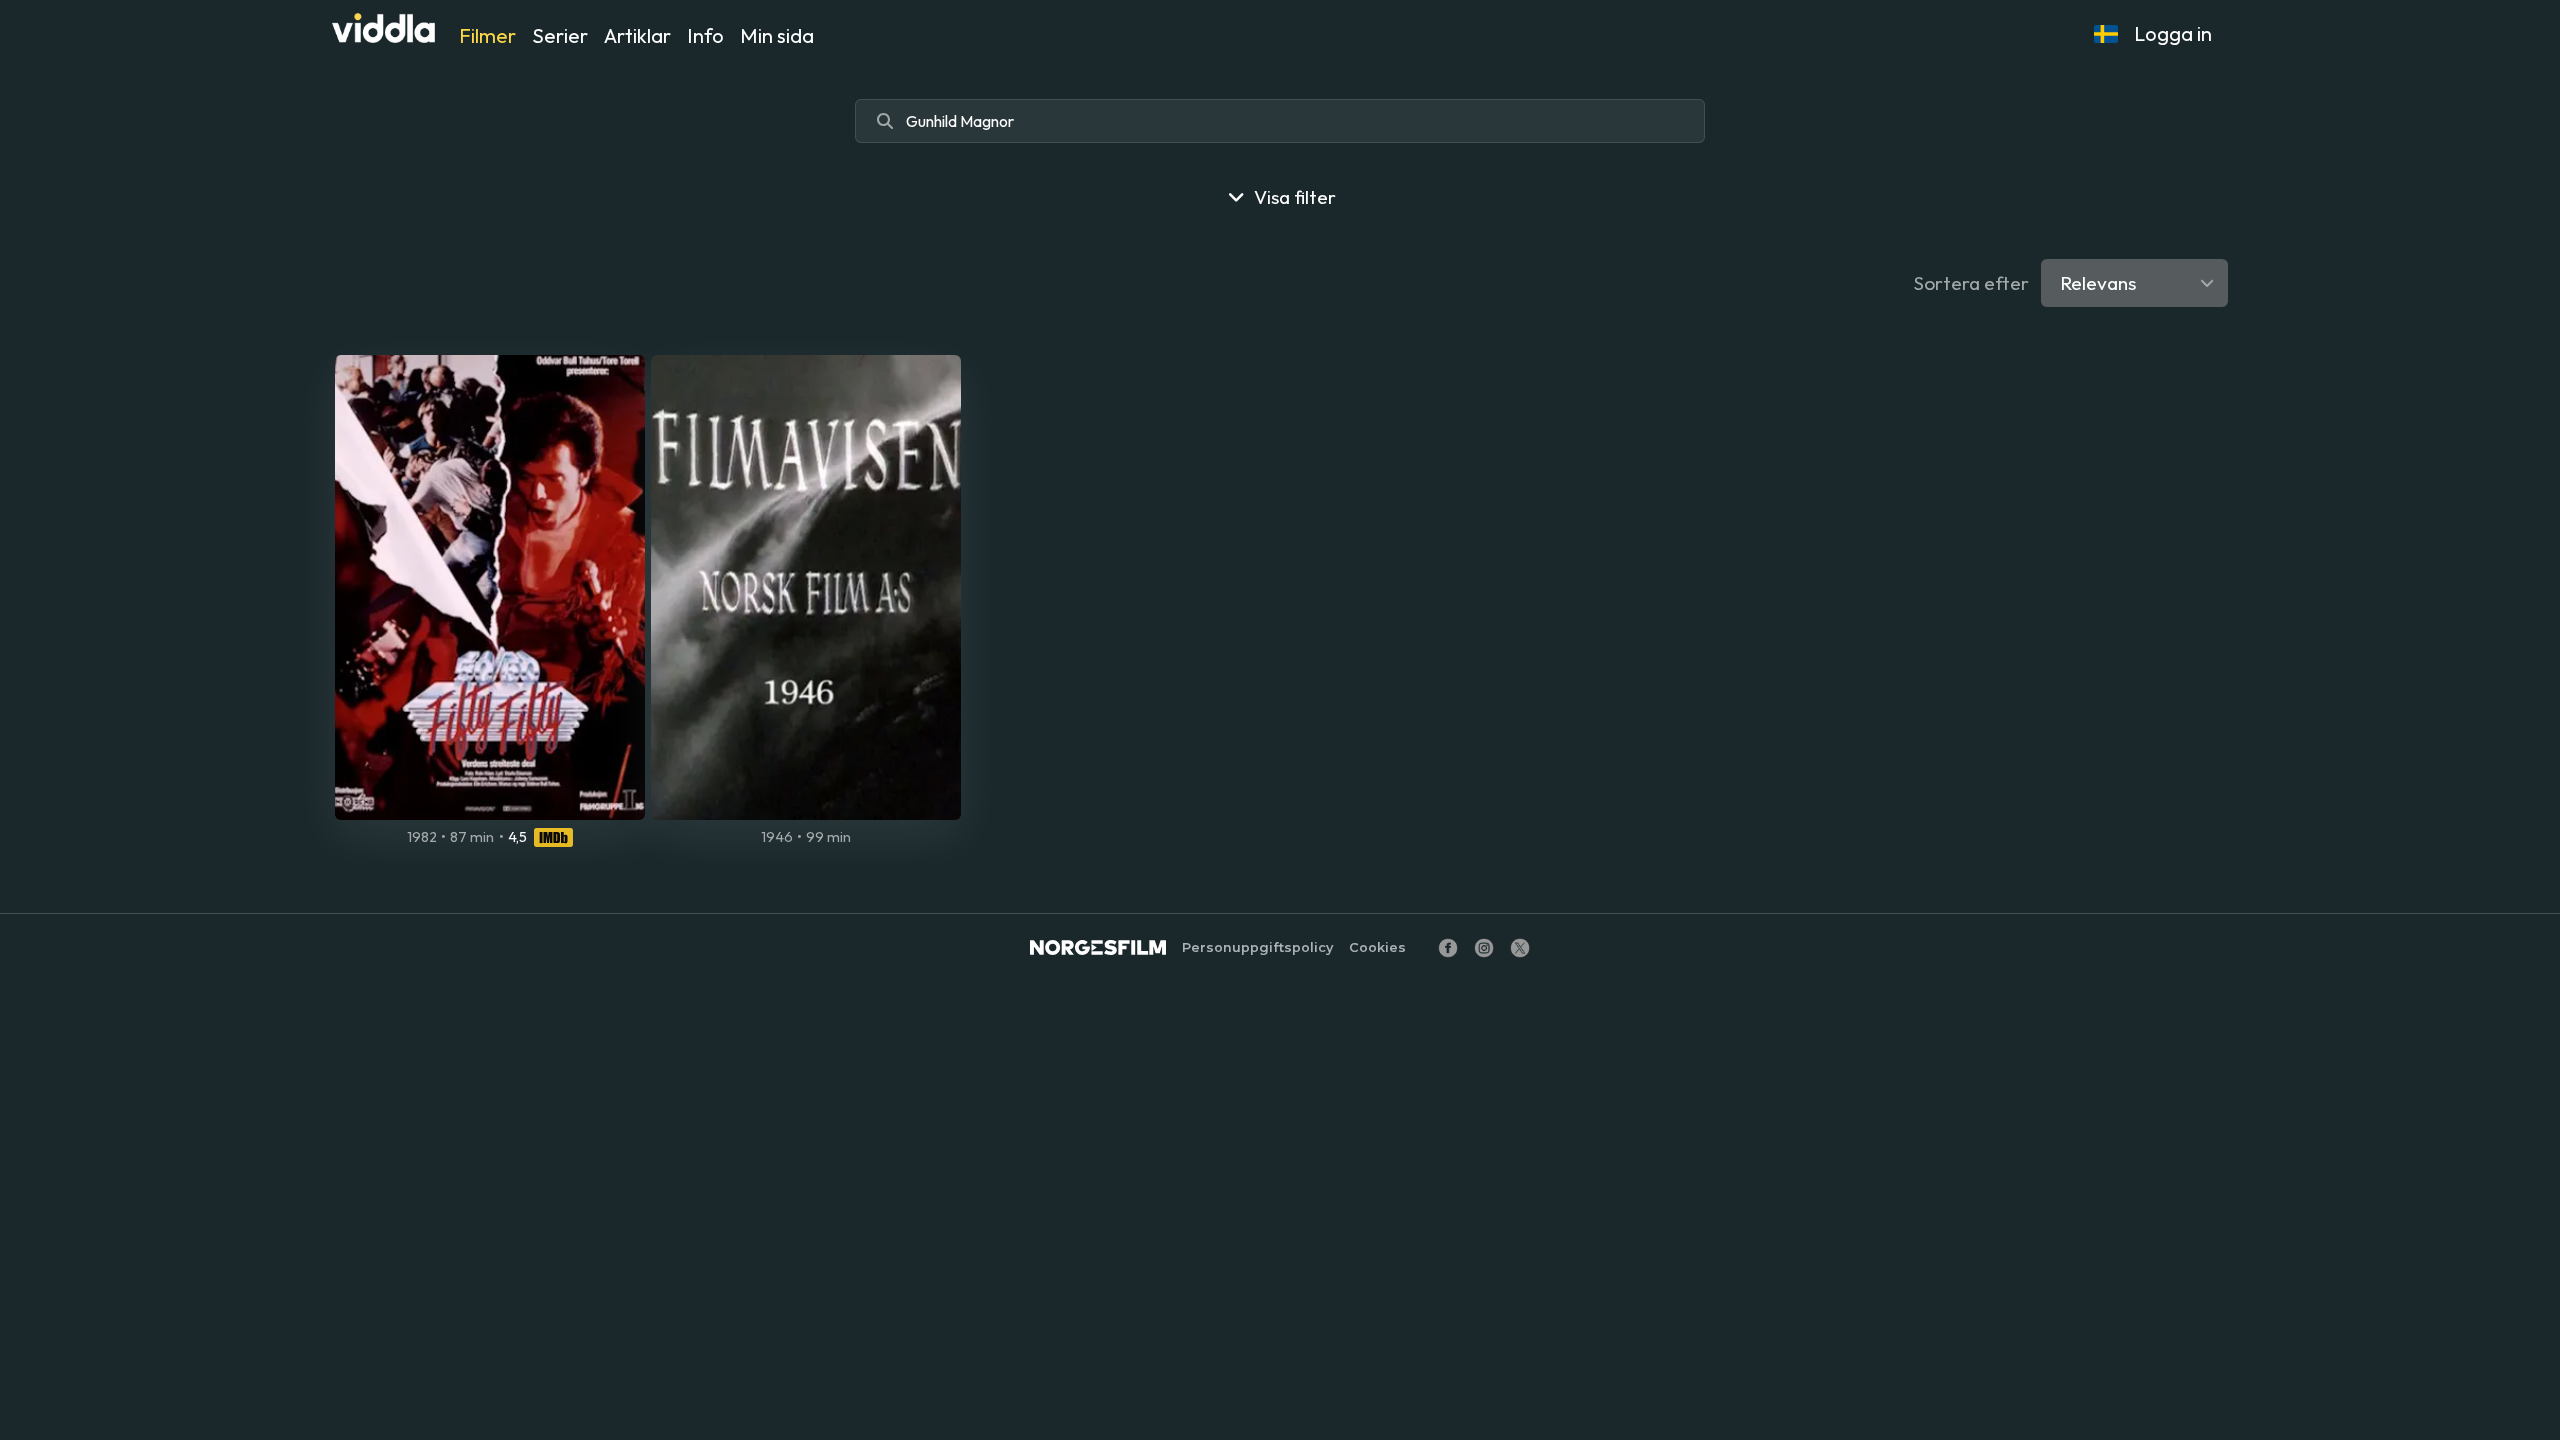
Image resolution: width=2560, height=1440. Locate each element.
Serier (560, 35)
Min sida (777, 35)
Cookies (1377, 947)
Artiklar (637, 35)
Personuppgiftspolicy (1257, 947)
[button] (2106, 34)
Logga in (2173, 33)
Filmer (487, 35)
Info (705, 35)
